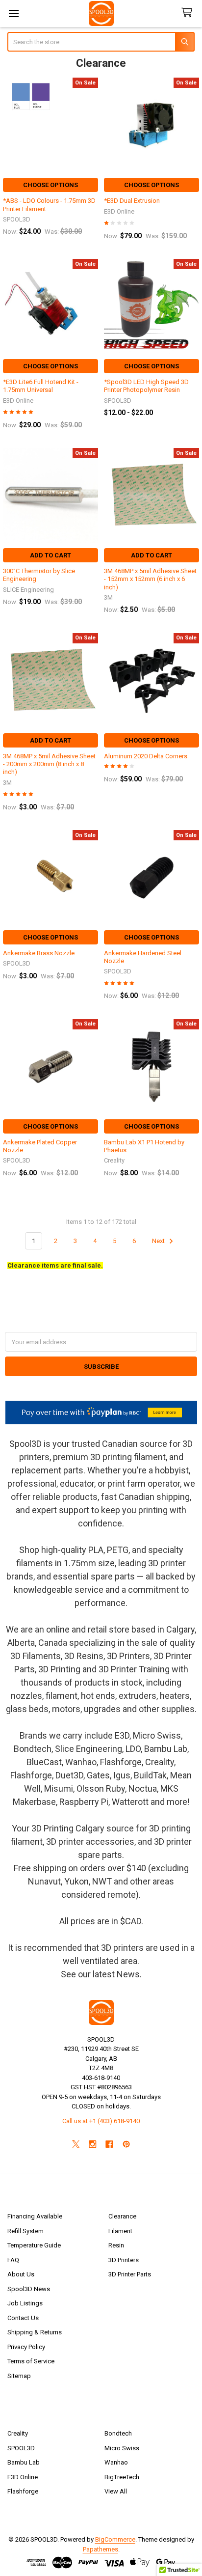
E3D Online (23, 2477)
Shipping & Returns (35, 2332)
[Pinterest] (126, 2144)
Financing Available (35, 2216)
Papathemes (101, 2549)
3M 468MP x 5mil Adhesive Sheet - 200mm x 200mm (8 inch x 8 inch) (49, 764)
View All (116, 2491)
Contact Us (23, 2318)
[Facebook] (110, 2144)
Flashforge (23, 2491)
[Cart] (189, 13)
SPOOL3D (21, 2448)
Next (159, 1241)
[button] (101, 1413)
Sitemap (19, 2376)
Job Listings (25, 2303)
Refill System (25, 2231)
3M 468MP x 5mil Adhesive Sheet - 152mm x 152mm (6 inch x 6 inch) (150, 579)
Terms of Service (31, 2361)
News (128, 1974)
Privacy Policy (26, 2347)
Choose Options (50, 185)
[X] (76, 2144)
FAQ (13, 2260)
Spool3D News (29, 2289)
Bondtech (118, 2433)
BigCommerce (115, 2539)
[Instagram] (92, 2144)
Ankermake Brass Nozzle (39, 953)
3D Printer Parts (130, 2274)
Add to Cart (50, 555)
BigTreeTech (122, 2477)
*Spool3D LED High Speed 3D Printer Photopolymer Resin (146, 386)
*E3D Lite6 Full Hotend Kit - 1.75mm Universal (41, 386)
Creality (18, 2433)
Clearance (122, 2216)
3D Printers (124, 2260)
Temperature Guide (34, 2245)
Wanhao (116, 2462)
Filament (120, 2231)
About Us (21, 2274)
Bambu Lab (24, 2462)
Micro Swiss (122, 2448)
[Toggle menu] (13, 14)
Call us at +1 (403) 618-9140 (101, 2121)
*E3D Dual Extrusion (132, 201)
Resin (116, 2245)
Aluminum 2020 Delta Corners (146, 756)
